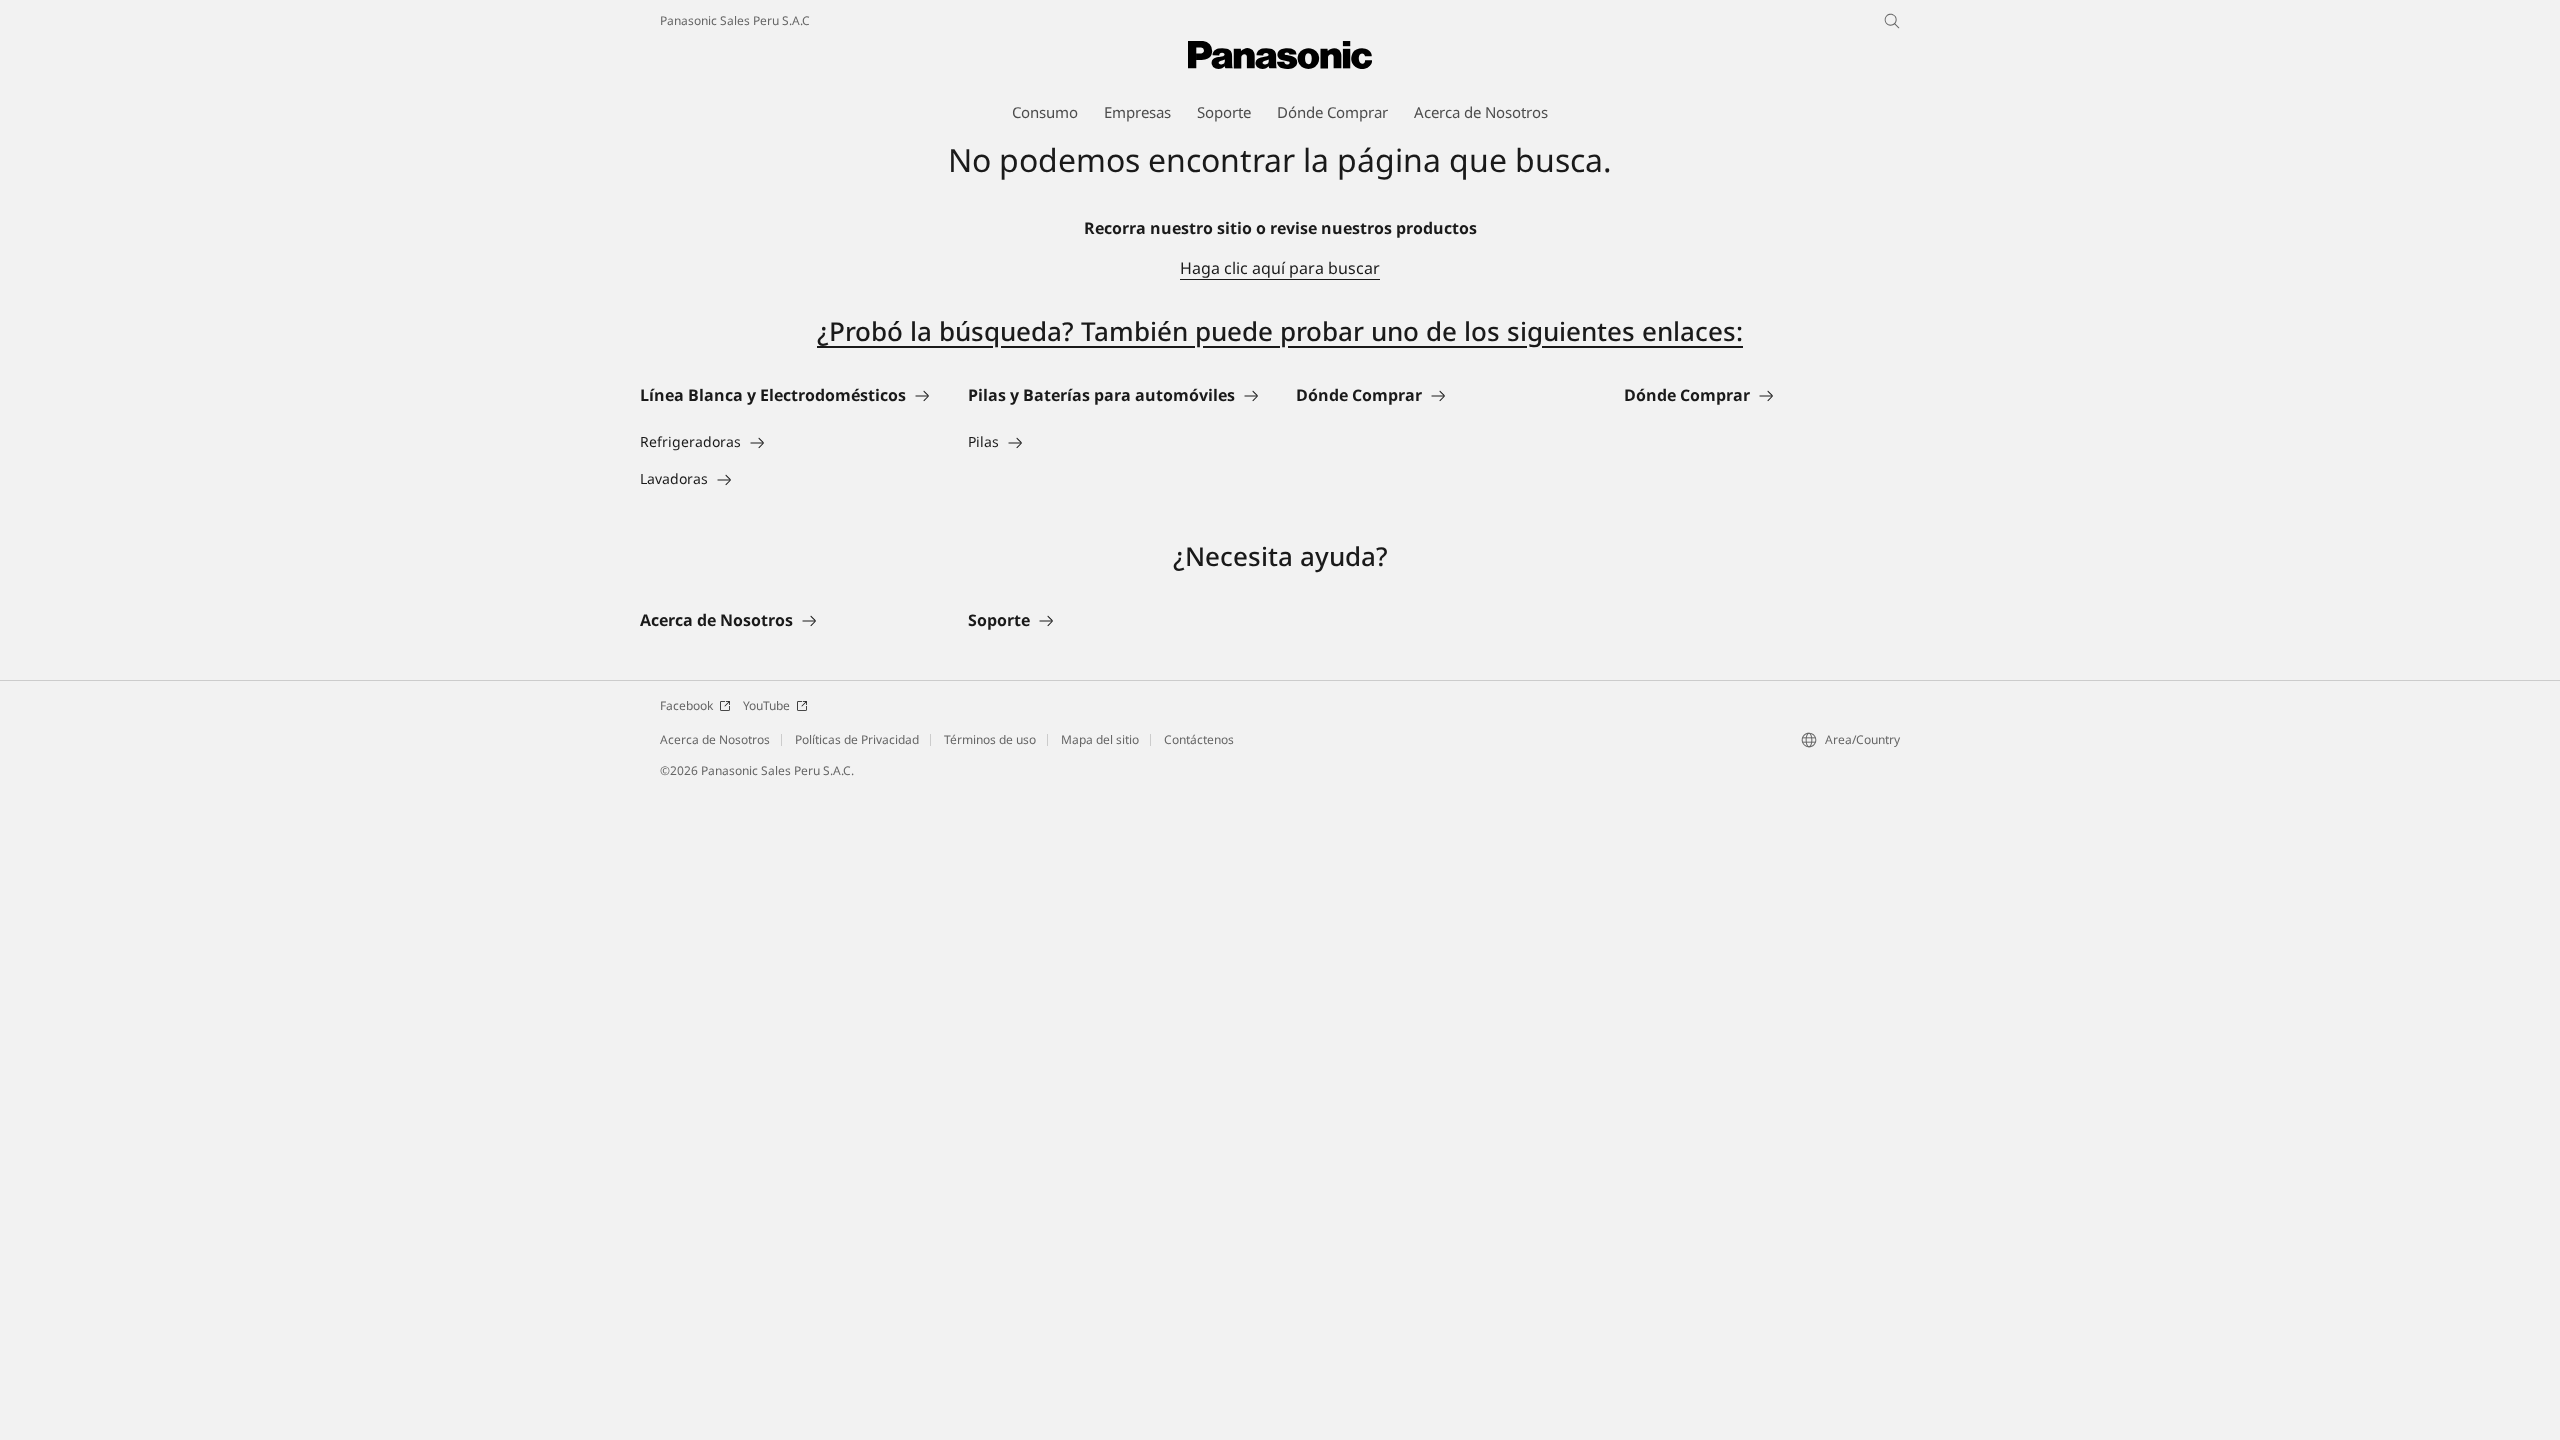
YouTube (766, 705)
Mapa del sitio (1100, 739)
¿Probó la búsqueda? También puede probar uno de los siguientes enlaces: (1280, 331)
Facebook (686, 705)
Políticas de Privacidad (857, 739)
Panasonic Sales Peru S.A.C (735, 20)
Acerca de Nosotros (715, 739)
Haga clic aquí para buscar (1280, 268)
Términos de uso (990, 739)
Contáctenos (1199, 739)
